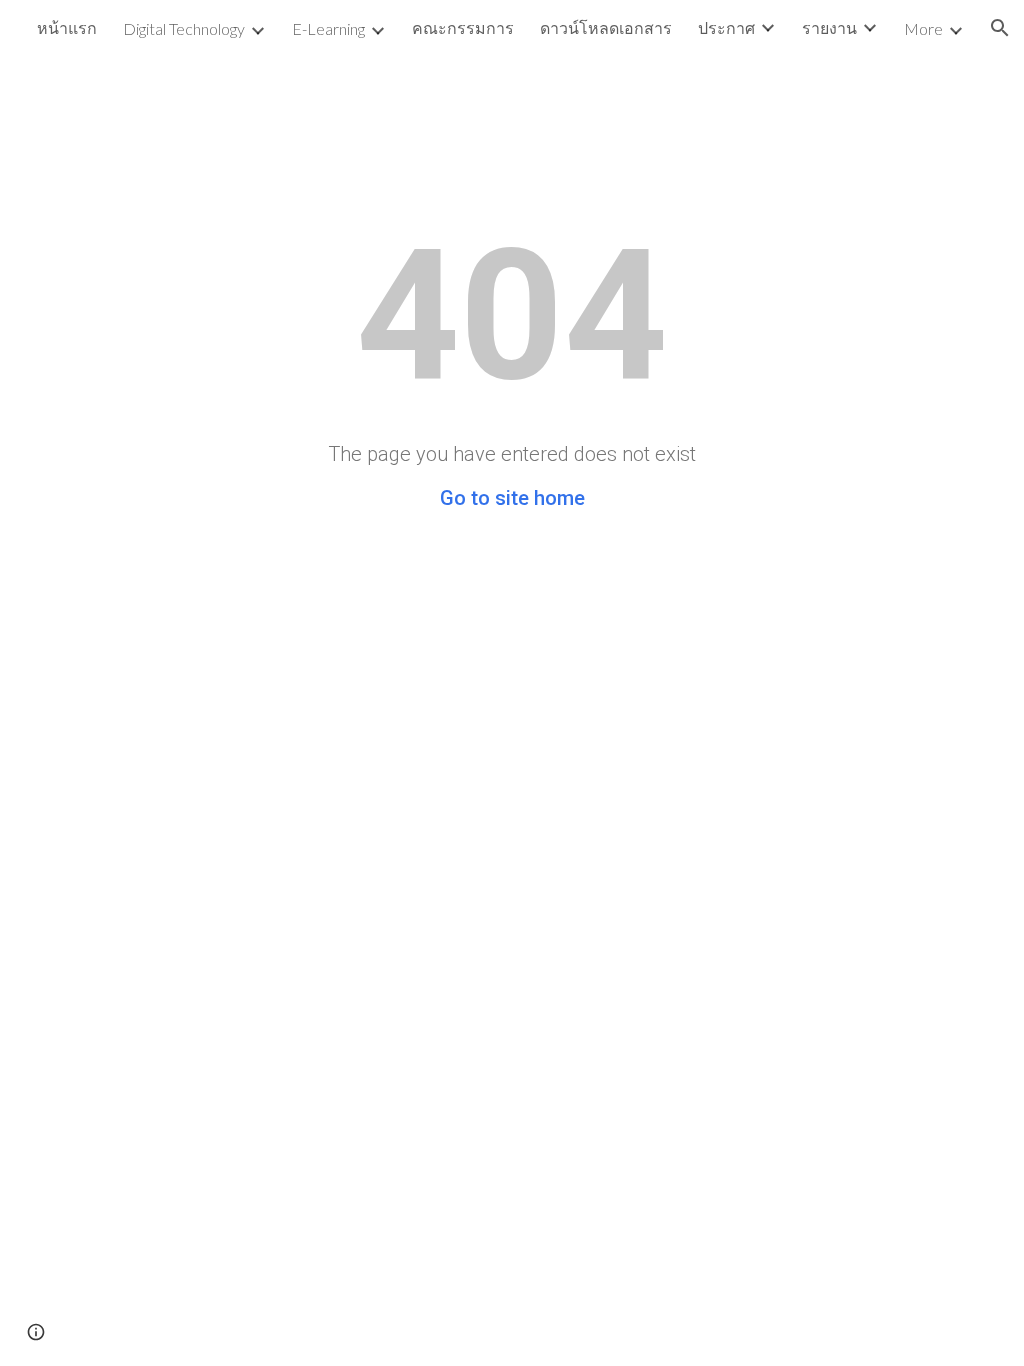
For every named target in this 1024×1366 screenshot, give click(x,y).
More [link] (923, 28)
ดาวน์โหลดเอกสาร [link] (606, 27)
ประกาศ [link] (726, 27)
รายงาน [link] (829, 27)
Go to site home (512, 498)
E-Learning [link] (328, 28)
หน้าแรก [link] (67, 27)
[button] (1000, 28)
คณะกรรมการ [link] (463, 27)
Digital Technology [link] (184, 28)
